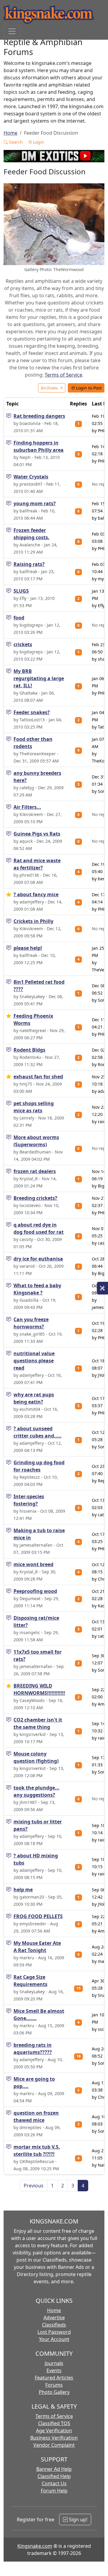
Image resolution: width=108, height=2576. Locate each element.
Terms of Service (63, 375)
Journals (54, 2363)
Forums (54, 2385)
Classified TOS (54, 2423)
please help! (28, 948)
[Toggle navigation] (12, 31)
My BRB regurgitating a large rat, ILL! (39, 678)
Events (54, 2370)
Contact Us (54, 2483)
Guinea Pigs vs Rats (37, 834)
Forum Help (54, 2491)
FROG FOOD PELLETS (38, 1916)
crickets (23, 644)
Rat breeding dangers (39, 416)
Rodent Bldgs (29, 1050)
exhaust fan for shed (38, 1077)
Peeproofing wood (35, 1591)
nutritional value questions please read (34, 1361)
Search (15, 142)
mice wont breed (33, 1564)
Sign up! (78, 2519)
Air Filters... (27, 807)
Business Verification (54, 2438)
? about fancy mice (36, 894)
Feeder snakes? (32, 712)
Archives (50, 388)
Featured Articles (54, 2378)
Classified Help (54, 2476)
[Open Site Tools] (102, 1288)
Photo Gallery (54, 2392)
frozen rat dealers (35, 1171)
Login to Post (88, 388)
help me (23, 1890)
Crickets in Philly (33, 921)
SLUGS (21, 591)
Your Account (54, 2339)
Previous (34, 2186)
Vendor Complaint (54, 2445)
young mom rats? (35, 503)
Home (10, 133)
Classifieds (54, 2325)
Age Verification (54, 2431)
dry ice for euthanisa (38, 1259)
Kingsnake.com (35, 2546)
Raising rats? (29, 564)
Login (38, 142)
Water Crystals (31, 477)
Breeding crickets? (35, 1198)
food (19, 618)
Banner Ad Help (54, 2469)
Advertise (54, 2318)
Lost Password (54, 2332)
